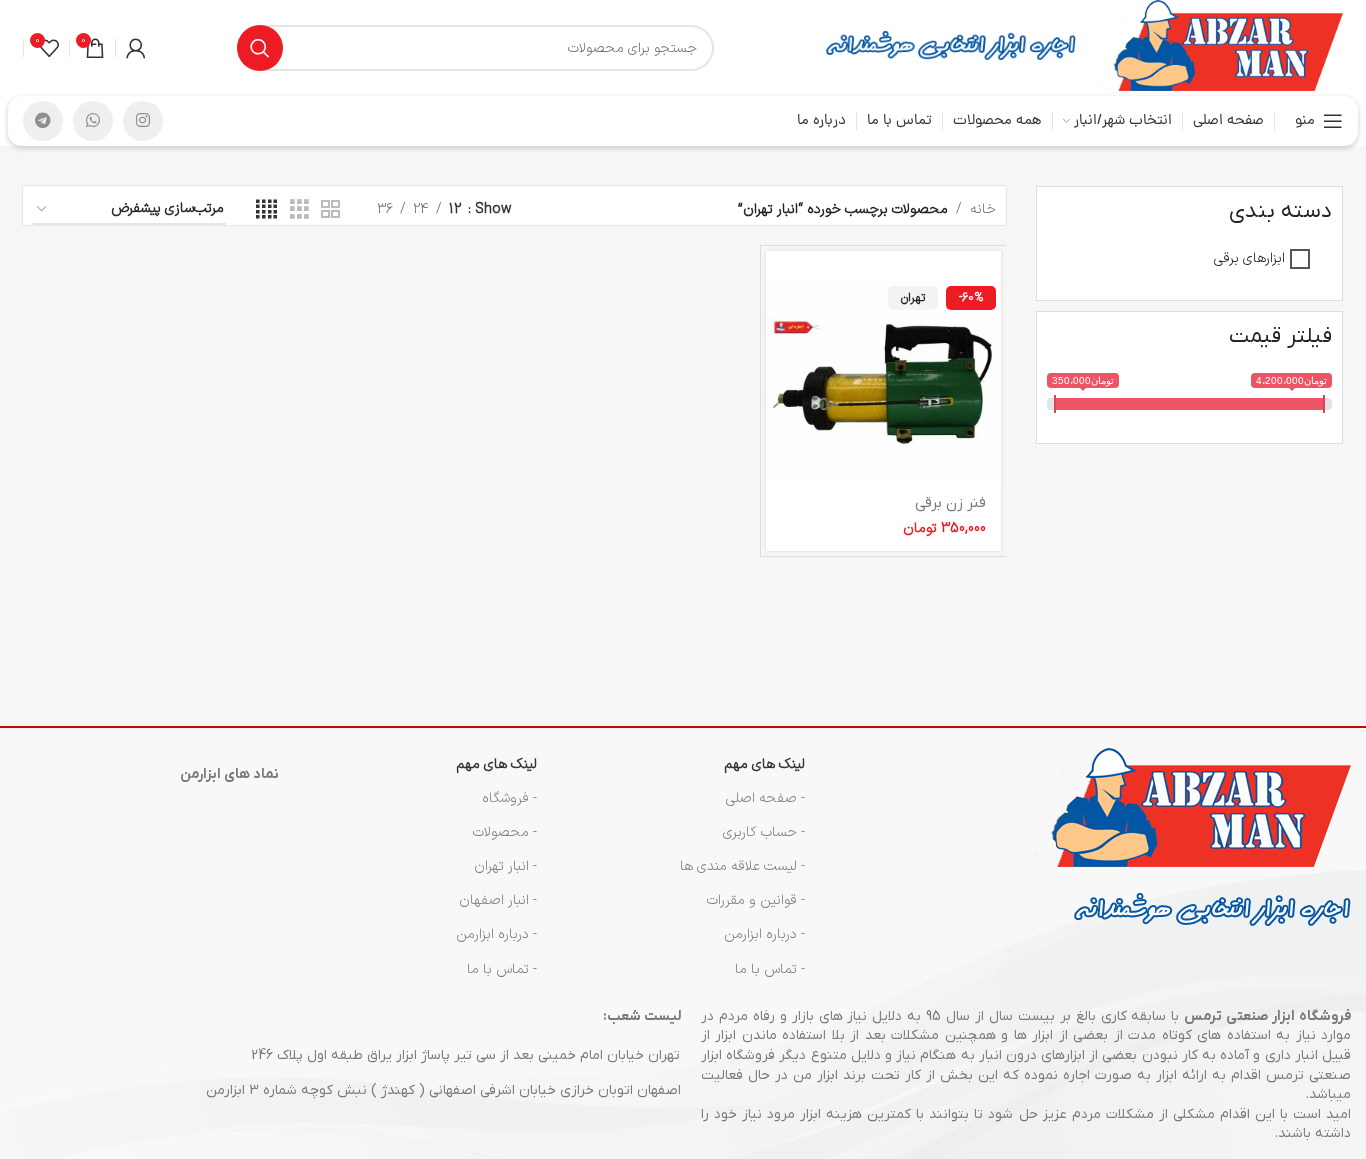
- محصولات (505, 832)
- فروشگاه (509, 798)
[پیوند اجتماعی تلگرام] (43, 121)
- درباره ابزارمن (764, 934)
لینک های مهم (764, 764)
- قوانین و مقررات (756, 900)
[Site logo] (1219, 47)
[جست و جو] (260, 48)
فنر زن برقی (950, 503)
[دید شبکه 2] (330, 210)
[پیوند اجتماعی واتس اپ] (93, 121)
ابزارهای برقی (1249, 258)
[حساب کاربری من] (136, 48)
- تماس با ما (770, 969)
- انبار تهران (505, 866)
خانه (983, 209)
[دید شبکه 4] (266, 210)
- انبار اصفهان (498, 900)
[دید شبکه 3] (299, 210)
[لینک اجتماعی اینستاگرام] (143, 121)
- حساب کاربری (764, 832)
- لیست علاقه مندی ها (742, 866)
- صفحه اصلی (765, 798)
